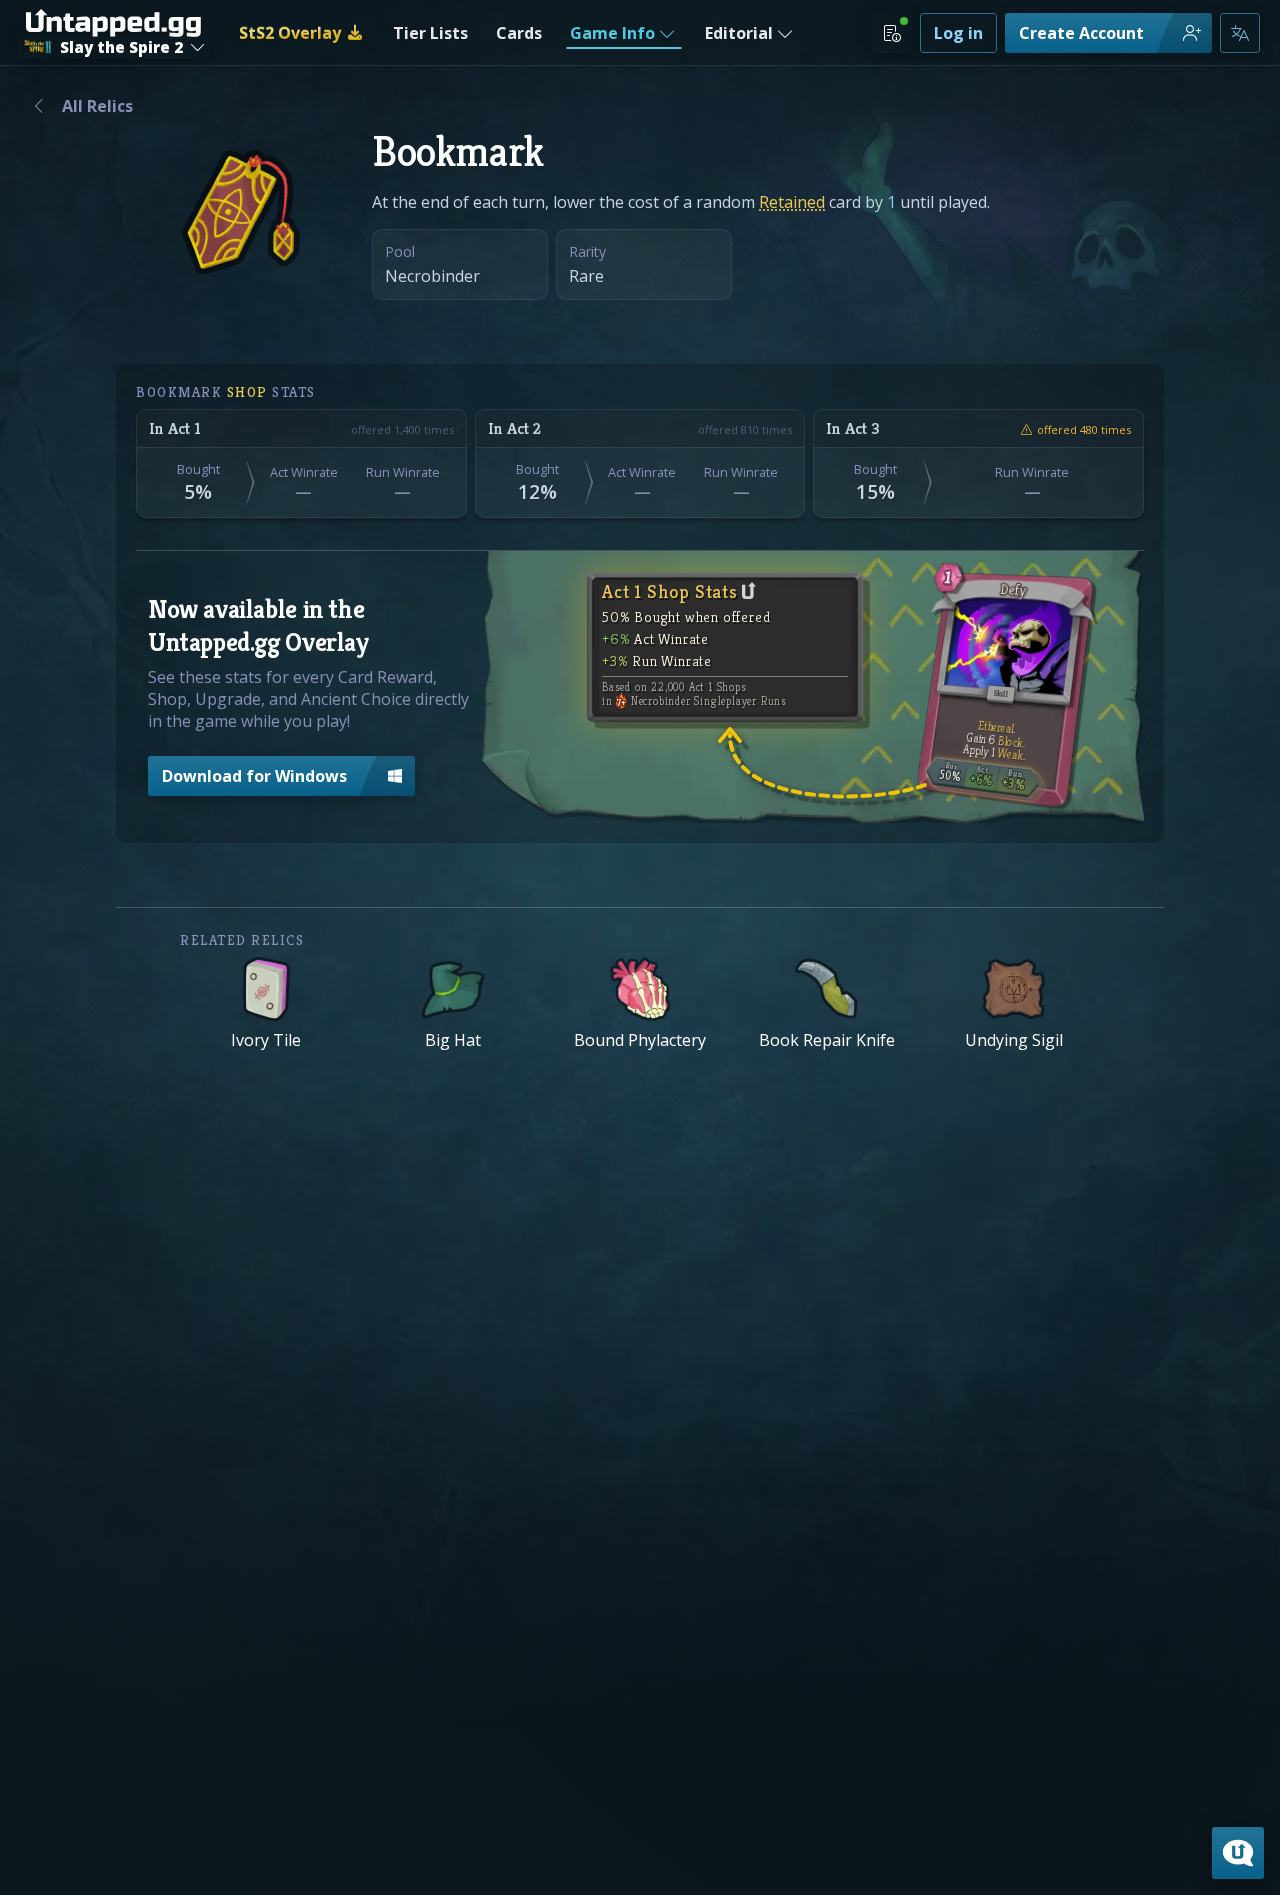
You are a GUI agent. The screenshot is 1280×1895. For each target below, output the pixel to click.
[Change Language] (1240, 33)
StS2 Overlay (290, 33)
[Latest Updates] (892, 33)
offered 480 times (1084, 429)
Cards (519, 33)
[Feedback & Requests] (1238, 1853)
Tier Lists (430, 33)
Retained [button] (792, 202)
